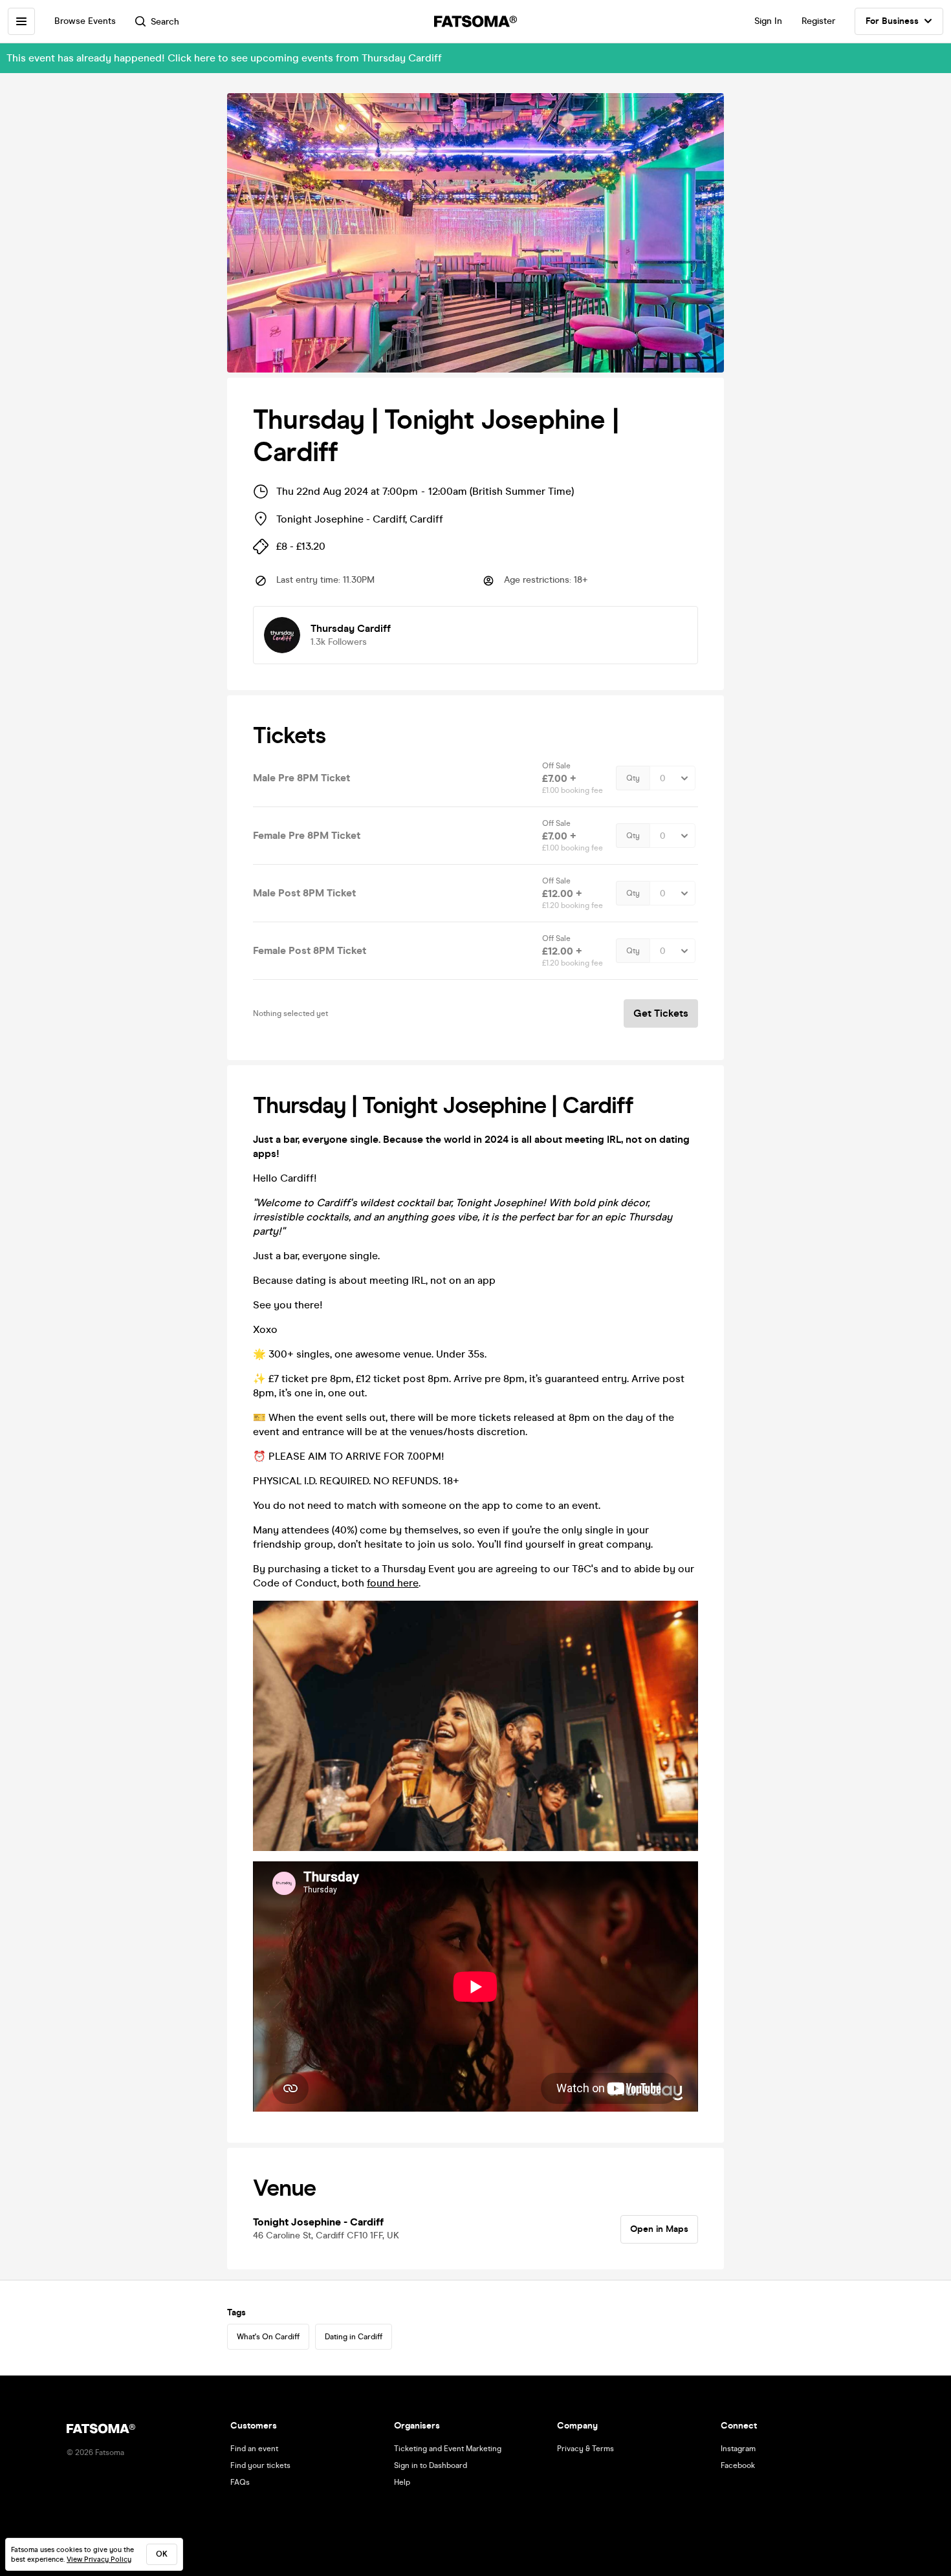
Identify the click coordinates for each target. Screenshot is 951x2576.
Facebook (738, 2465)
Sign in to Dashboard (431, 2465)
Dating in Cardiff (354, 2337)
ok (162, 2554)
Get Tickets (661, 1013)
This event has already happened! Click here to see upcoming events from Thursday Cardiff (224, 58)
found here (393, 1583)
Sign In (768, 21)
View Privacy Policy (99, 2560)
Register (818, 21)
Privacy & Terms (585, 2449)
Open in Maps (659, 2229)
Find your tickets (260, 2465)
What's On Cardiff (268, 2337)
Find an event (254, 2449)
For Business (892, 21)
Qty (633, 778)
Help (402, 2482)
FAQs (240, 2482)
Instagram (738, 2449)
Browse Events (85, 21)
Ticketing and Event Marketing (448, 2449)
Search (165, 22)
